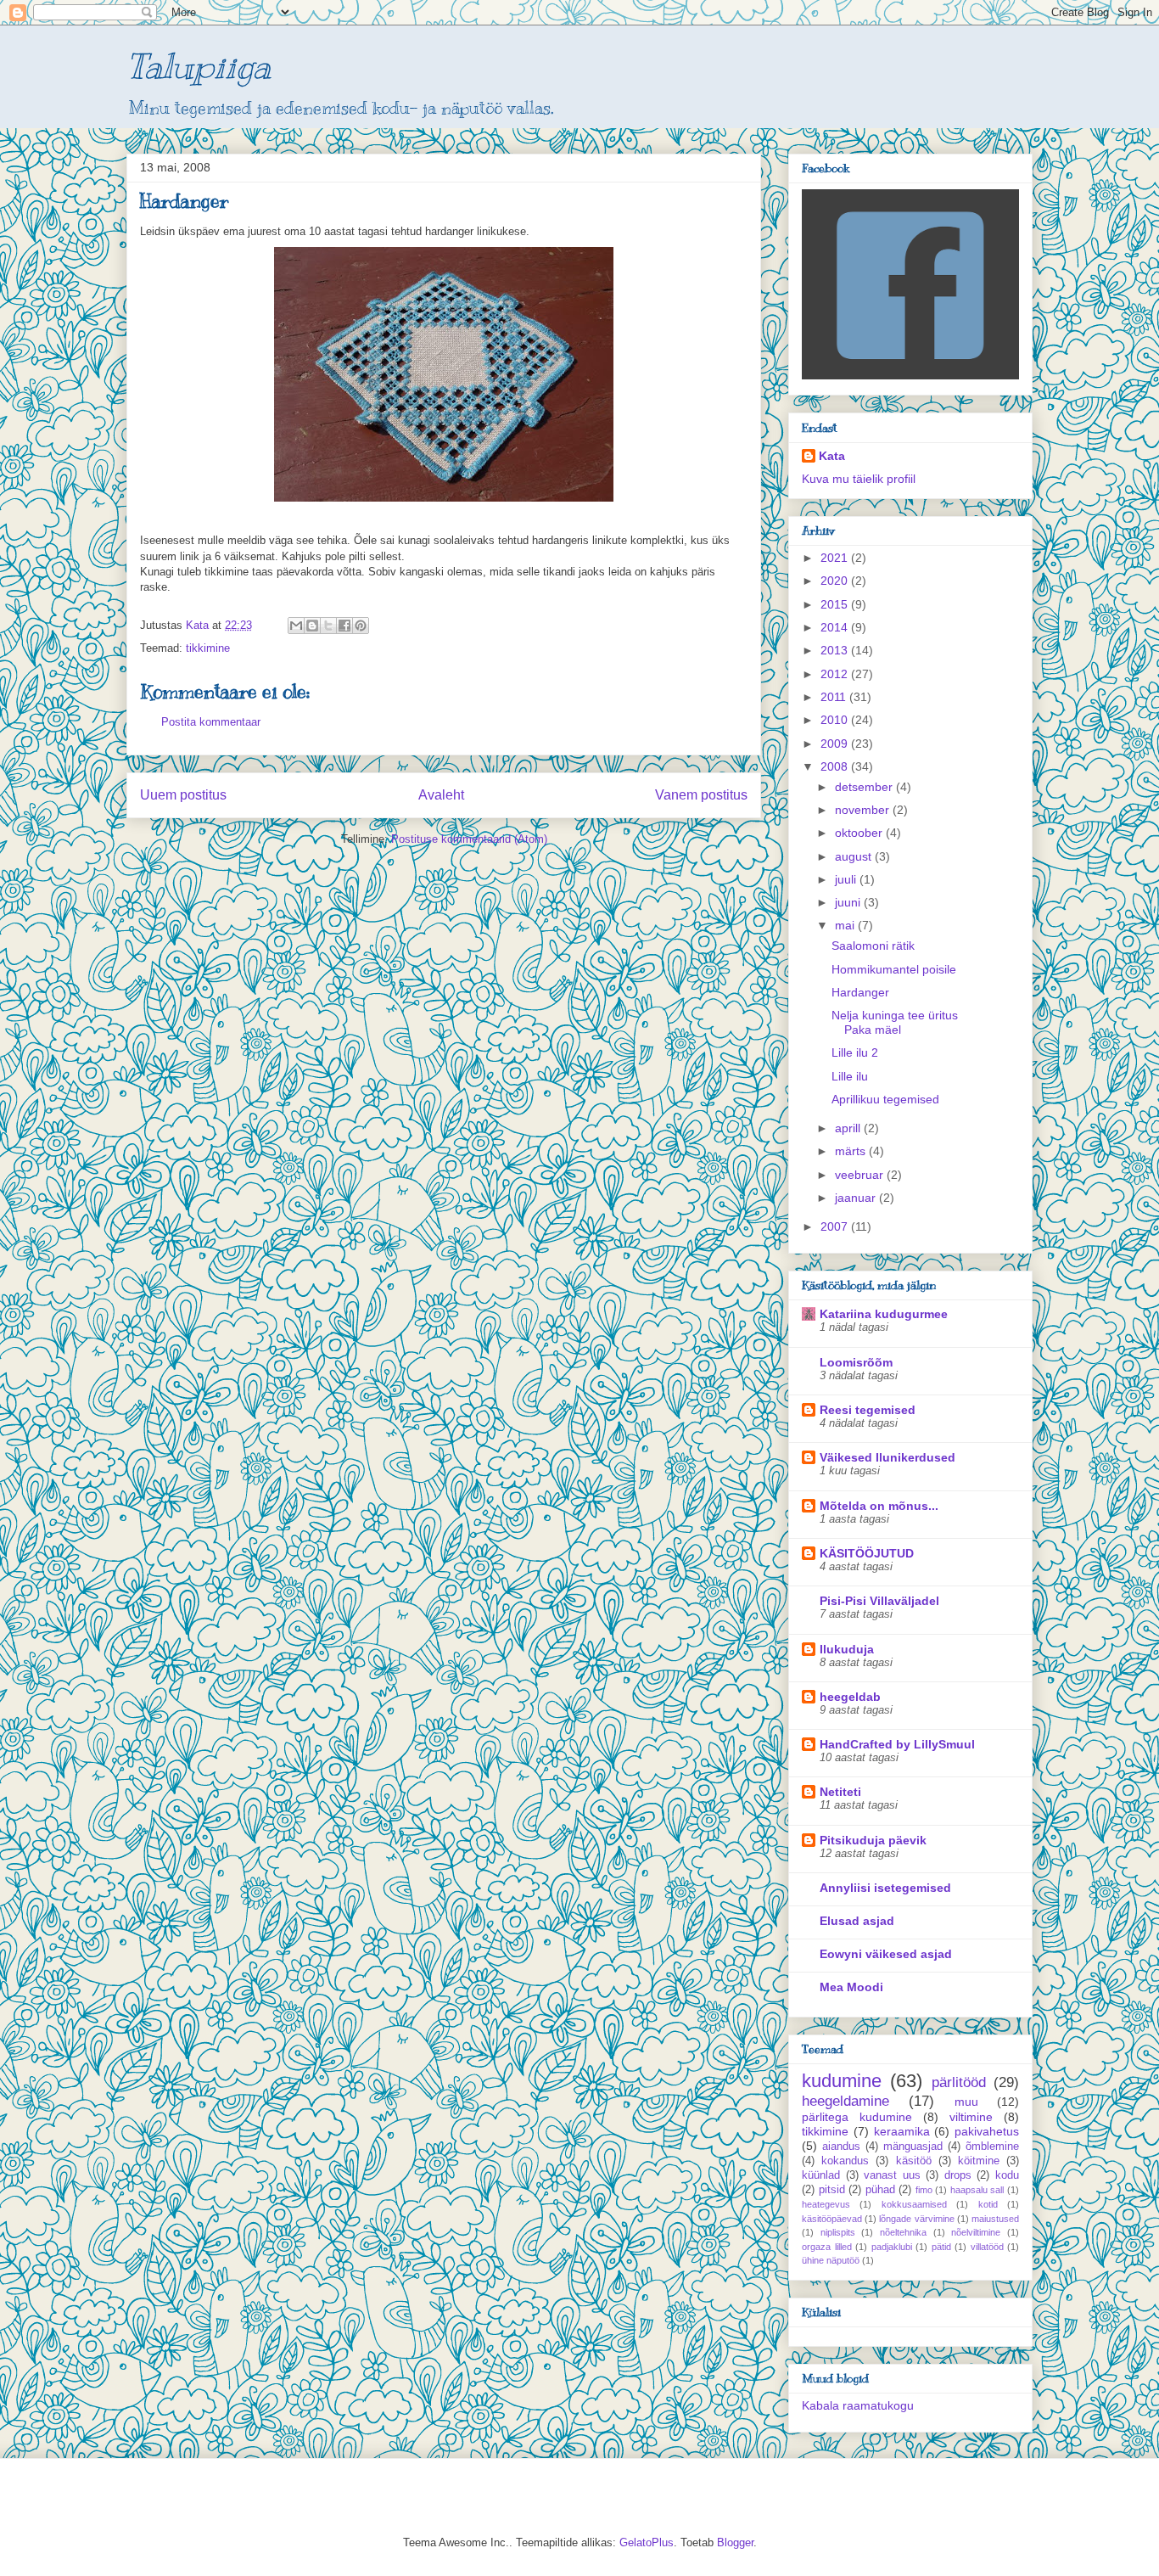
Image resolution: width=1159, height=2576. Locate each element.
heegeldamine (845, 2101)
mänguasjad (913, 2147)
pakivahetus (987, 2131)
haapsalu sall (977, 2190)
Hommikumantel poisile (894, 969)
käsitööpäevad (832, 2219)
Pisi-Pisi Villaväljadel (879, 1601)
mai (846, 925)
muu (966, 2102)
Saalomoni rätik (873, 946)
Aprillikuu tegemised (885, 1099)
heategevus (826, 2204)
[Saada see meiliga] (296, 626)
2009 (836, 744)
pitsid (832, 2190)
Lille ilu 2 (855, 1052)
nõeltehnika (903, 2232)
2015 (836, 604)
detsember (865, 787)
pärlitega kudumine (857, 2117)
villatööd (987, 2247)
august (855, 856)
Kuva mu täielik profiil (859, 479)
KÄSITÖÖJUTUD (867, 1553)
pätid (941, 2247)
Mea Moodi (851, 1987)
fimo (924, 2190)
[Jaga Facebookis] (344, 626)
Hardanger (860, 992)
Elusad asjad (857, 1921)
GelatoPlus (647, 2542)
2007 (836, 1226)
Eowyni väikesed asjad (886, 1954)
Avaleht (441, 795)
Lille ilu (850, 1076)
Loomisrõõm (856, 1362)
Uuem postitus (183, 795)
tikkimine (208, 648)
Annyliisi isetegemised (885, 1888)
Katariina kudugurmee (884, 1314)
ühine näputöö (831, 2260)
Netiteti (840, 1792)
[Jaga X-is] (328, 626)
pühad (880, 2190)
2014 (836, 627)
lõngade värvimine (916, 2219)
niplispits (838, 2232)
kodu (1007, 2175)
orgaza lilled (827, 2247)
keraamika (902, 2131)
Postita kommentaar (211, 722)
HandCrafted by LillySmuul (897, 1744)
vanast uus (892, 2175)
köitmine (979, 2161)
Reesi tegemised (868, 1410)
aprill (849, 1128)
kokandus (845, 2161)
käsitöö (914, 2161)
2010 (836, 720)
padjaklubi (892, 2247)
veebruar (861, 1175)
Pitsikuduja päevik (873, 1840)
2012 (836, 674)
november (864, 810)
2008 (836, 766)
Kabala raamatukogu (858, 2405)
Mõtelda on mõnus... (879, 1506)
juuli (847, 879)
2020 (836, 581)
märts (852, 1151)
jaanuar (857, 1198)
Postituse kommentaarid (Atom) (469, 839)
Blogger (735, 2542)
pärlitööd (959, 2082)
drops (958, 2175)
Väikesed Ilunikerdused (887, 1457)
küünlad (821, 2175)
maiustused (995, 2219)
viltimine (971, 2117)
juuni (849, 902)
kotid (988, 2204)
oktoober (860, 833)
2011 (835, 697)
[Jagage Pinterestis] (361, 626)
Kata (832, 456)
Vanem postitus (701, 795)
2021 (836, 558)
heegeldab (850, 1697)
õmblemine (992, 2147)
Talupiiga (199, 66)
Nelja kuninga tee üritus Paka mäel (895, 1022)
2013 (836, 650)
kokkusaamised (914, 2204)
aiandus (841, 2147)
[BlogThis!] (312, 626)
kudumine (842, 2081)
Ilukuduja (847, 1649)
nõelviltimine (976, 2232)
